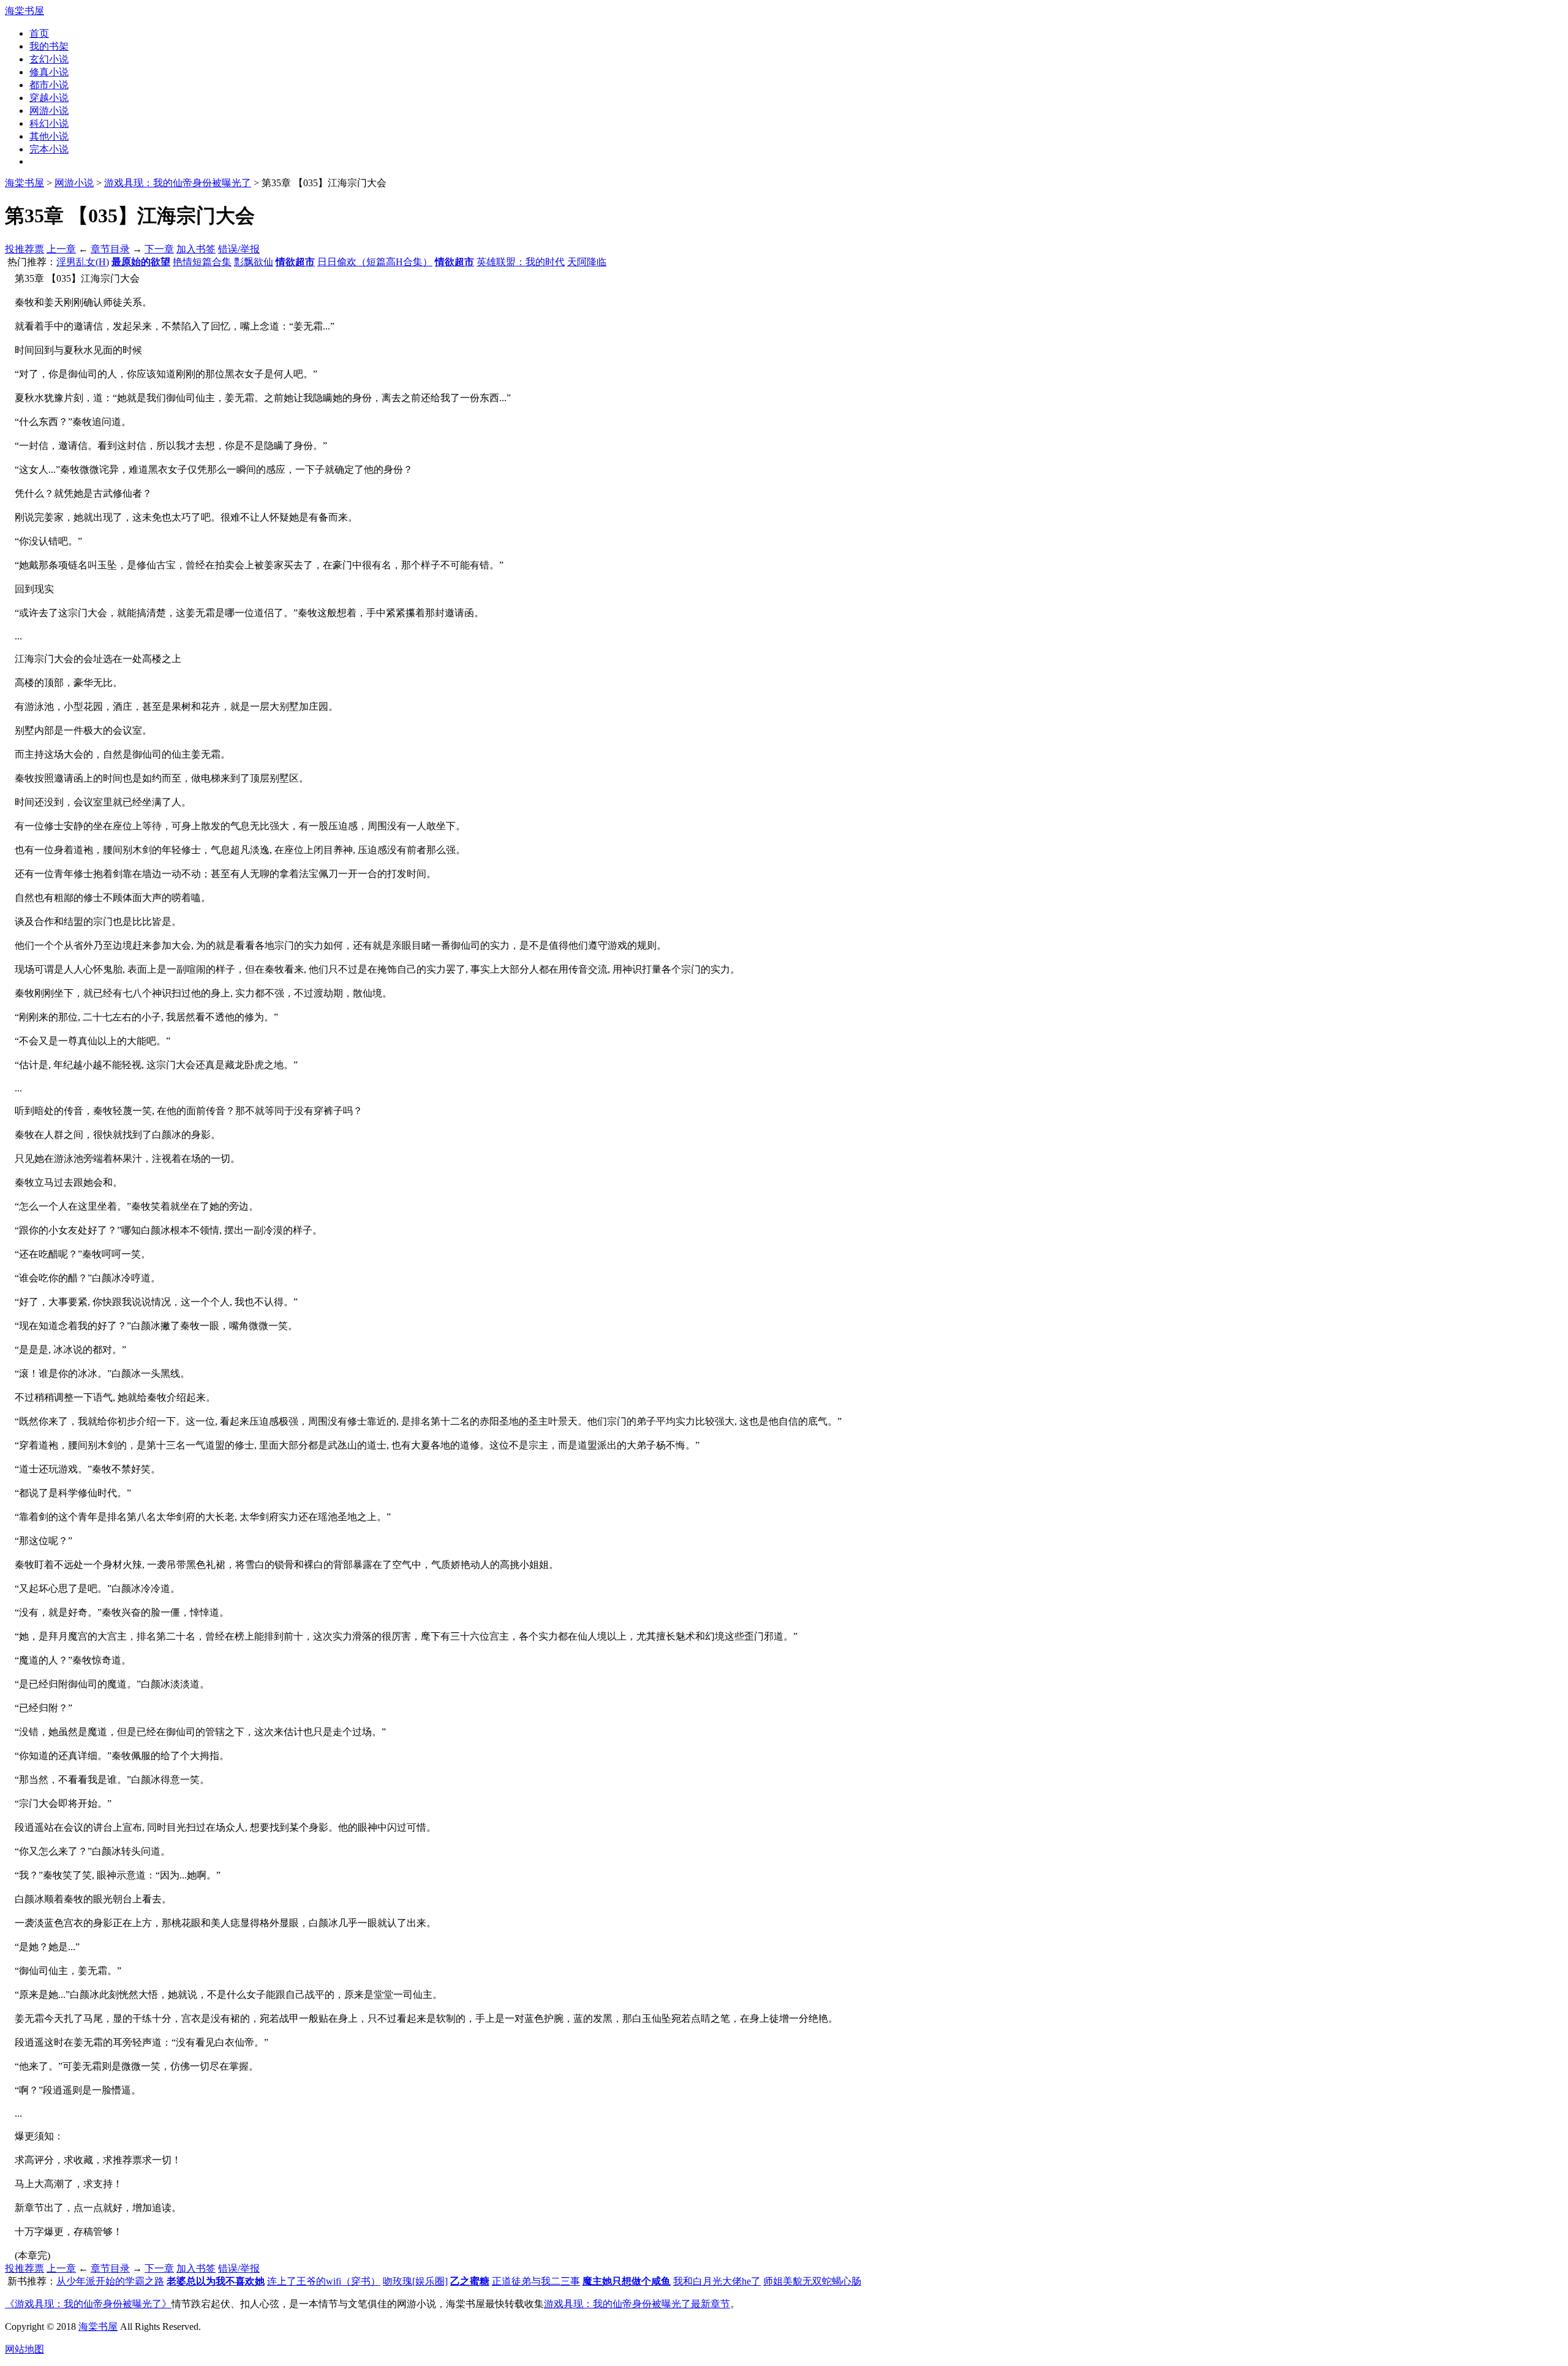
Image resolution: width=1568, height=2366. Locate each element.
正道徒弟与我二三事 (536, 2281)
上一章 (61, 249)
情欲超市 (295, 262)
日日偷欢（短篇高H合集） (375, 262)
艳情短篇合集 (202, 262)
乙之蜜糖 (470, 2281)
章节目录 (110, 249)
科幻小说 (49, 123)
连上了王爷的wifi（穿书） (324, 2281)
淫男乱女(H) (83, 262)
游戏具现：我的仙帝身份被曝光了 (178, 183)
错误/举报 (239, 249)
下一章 (159, 249)
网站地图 (24, 2349)
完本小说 (49, 149)
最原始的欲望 (141, 262)
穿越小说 (49, 98)
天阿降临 (587, 262)
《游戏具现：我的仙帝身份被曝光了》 (88, 2304)
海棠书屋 (24, 11)
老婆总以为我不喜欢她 (216, 2281)
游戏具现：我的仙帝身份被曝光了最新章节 (637, 2304)
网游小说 (49, 111)
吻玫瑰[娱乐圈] (415, 2281)
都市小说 (49, 85)
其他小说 (49, 136)
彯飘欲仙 (254, 262)
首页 (39, 33)
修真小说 (49, 72)
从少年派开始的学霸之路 (110, 2281)
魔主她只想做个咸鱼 (627, 2281)
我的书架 (49, 46)
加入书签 (196, 249)
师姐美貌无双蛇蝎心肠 (812, 2281)
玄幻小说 (49, 59)
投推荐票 (24, 249)
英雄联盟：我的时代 (521, 262)
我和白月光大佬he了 (717, 2281)
